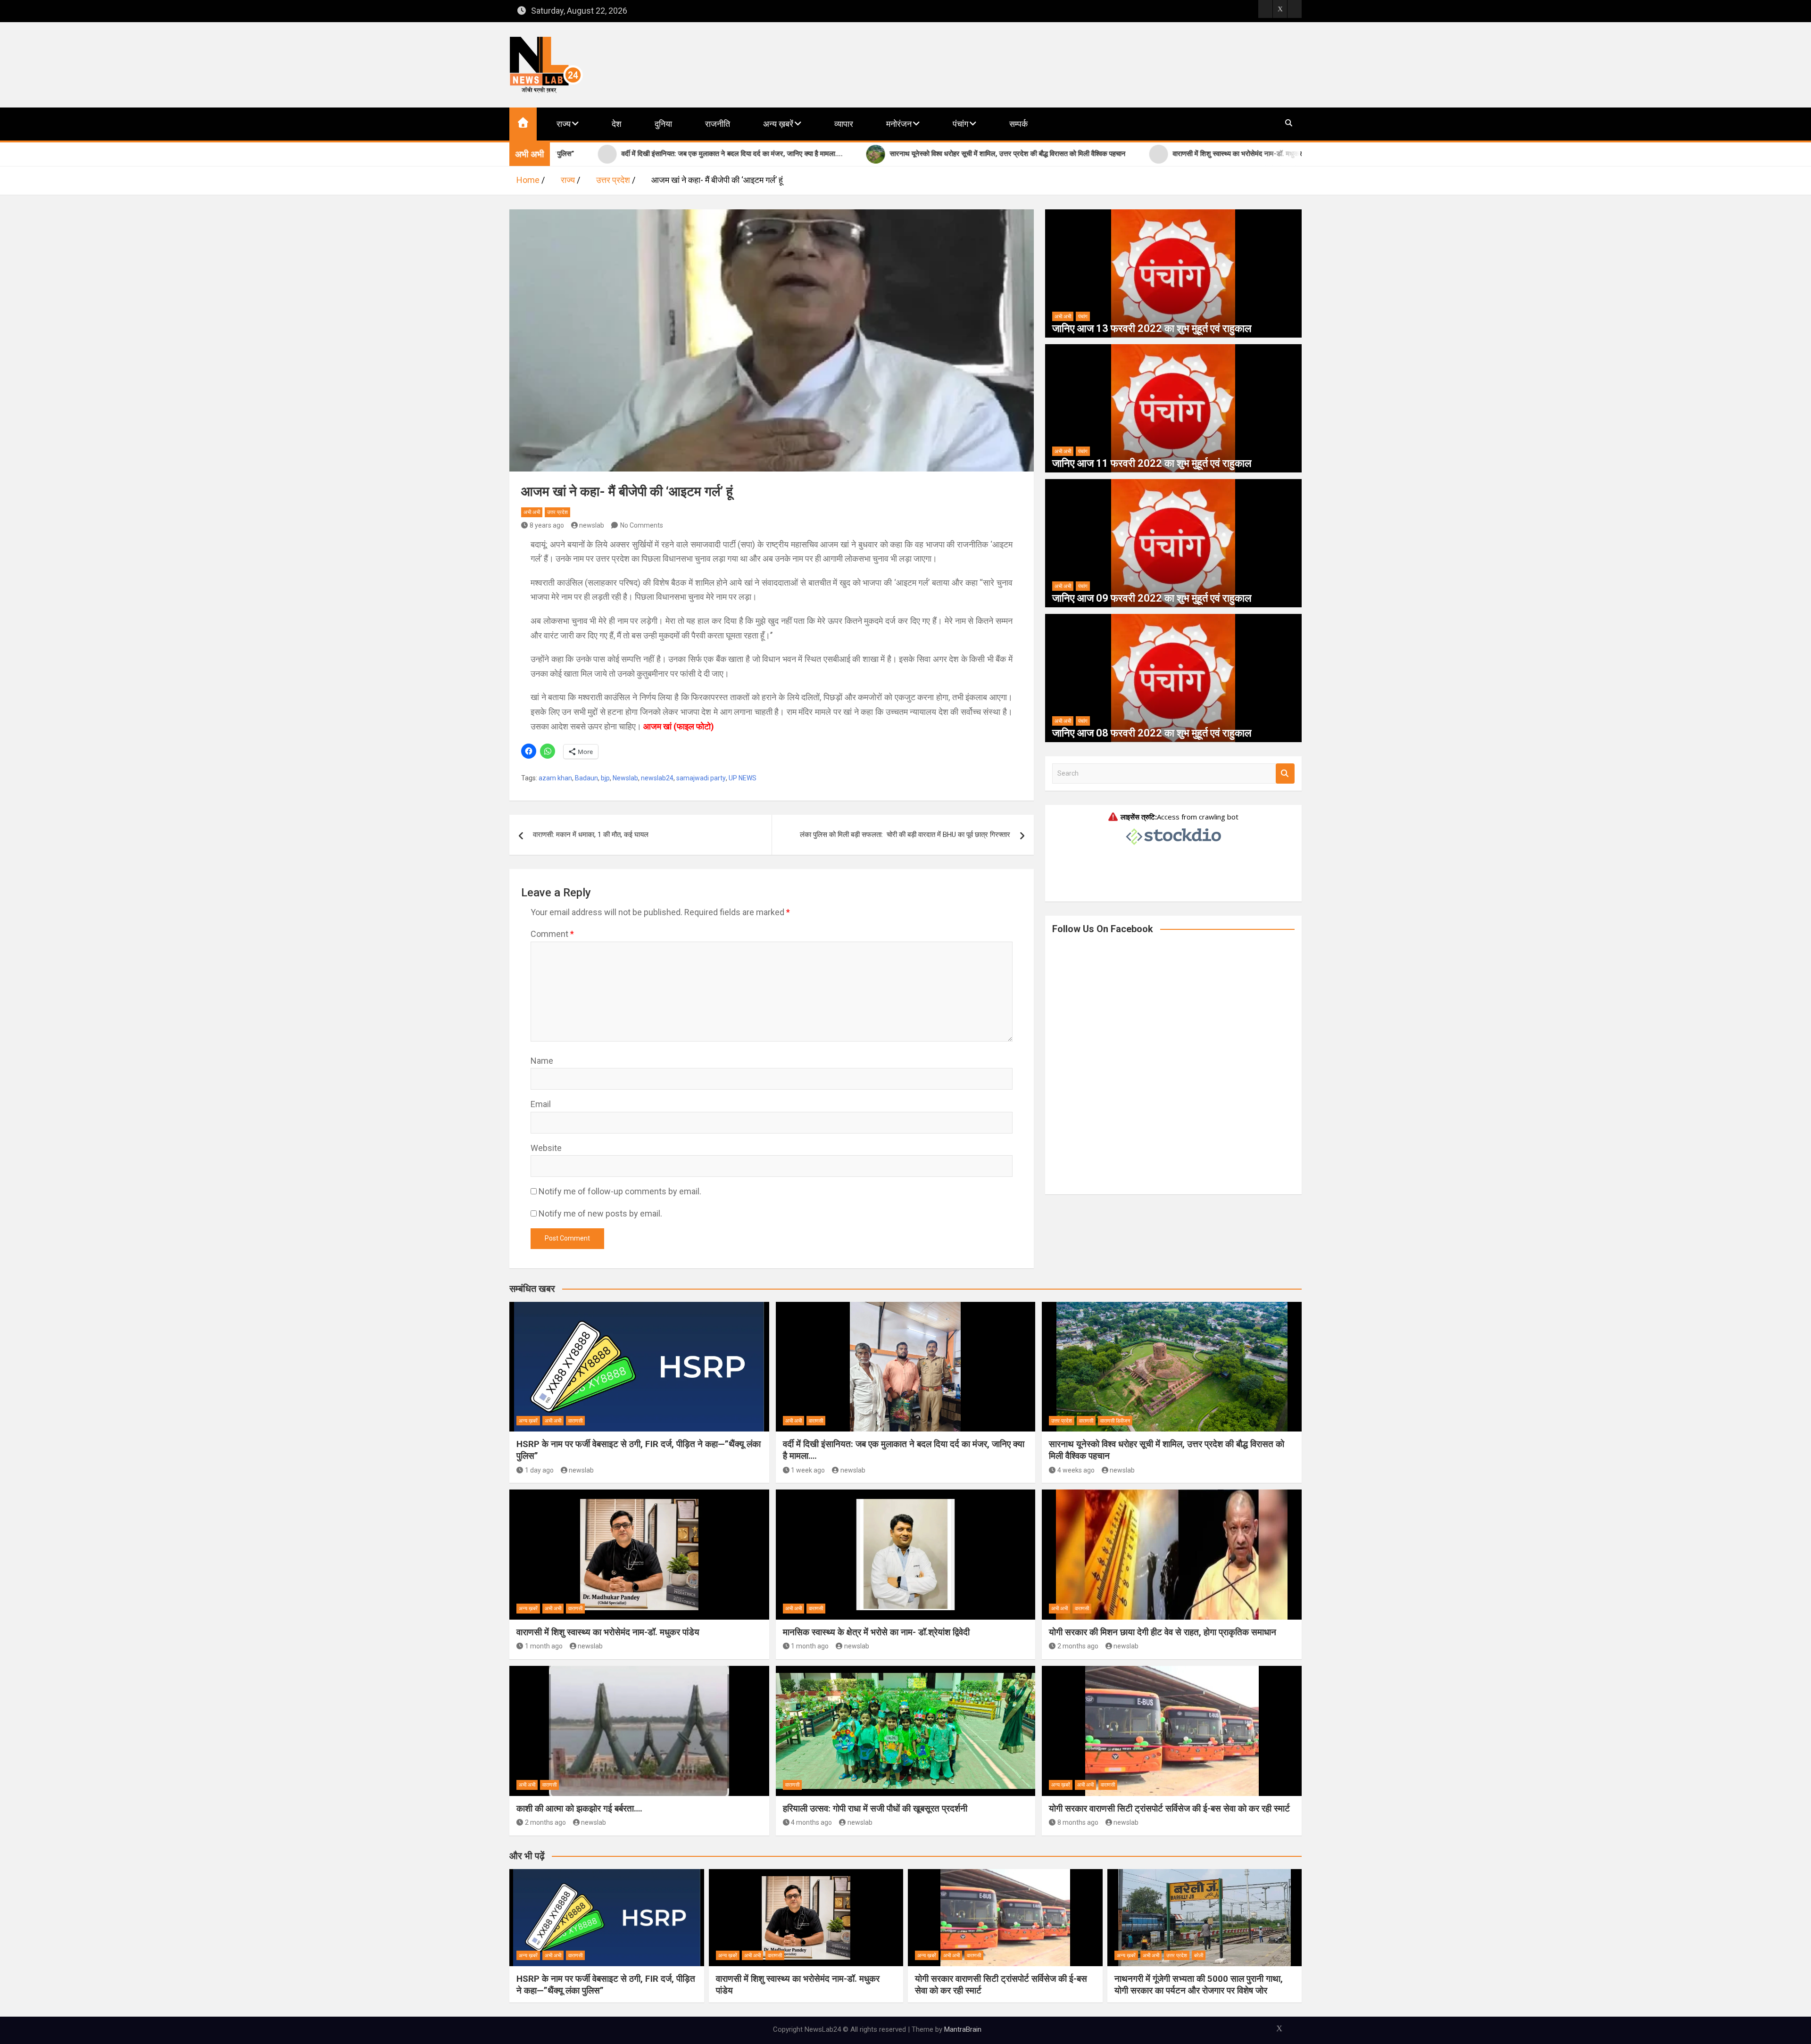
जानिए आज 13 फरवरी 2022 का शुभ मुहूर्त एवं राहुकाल (1152, 328)
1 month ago (544, 1646)
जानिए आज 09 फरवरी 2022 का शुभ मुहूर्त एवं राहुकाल (1152, 598)
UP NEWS (743, 778)
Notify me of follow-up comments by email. (620, 1191)
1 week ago (808, 1470)
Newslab (625, 778)
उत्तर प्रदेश (557, 512)
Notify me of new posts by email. (600, 1213)
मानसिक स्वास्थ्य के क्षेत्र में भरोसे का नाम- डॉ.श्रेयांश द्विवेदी (876, 1632)
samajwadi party (701, 778)
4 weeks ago (1076, 1470)
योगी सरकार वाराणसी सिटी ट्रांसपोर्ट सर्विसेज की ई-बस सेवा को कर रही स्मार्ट (1169, 1808)
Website (546, 1148)
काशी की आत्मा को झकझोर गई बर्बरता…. (579, 1808)
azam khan (555, 778)
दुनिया (663, 124)
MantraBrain (963, 2029)
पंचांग (960, 124)
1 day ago (539, 1470)
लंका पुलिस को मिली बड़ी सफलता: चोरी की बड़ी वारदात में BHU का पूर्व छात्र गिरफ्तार (905, 835)
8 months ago (1078, 1822)
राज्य (564, 124)
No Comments (642, 525)
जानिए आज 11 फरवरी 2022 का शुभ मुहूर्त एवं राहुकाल (1152, 463)
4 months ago (811, 1822)
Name (542, 1061)
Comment (552, 934)
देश (617, 124)
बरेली (1199, 1956)
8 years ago (547, 525)
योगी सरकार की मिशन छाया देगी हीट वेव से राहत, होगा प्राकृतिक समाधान (1163, 1632)
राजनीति (718, 124)
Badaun (586, 778)
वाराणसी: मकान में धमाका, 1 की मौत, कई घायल (591, 835)
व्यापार (844, 124)
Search (1285, 774)
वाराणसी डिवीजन (1115, 1421)
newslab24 (657, 778)
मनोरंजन (899, 124)
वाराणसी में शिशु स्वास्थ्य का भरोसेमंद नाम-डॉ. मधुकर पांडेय (608, 1632)
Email (541, 1104)
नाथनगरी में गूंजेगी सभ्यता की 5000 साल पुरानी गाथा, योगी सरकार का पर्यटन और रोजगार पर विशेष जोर (1199, 1985)
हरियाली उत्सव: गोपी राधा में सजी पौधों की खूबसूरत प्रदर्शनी (875, 1808)
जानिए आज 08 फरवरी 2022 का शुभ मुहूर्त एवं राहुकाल (1152, 733)
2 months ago (1078, 1646)
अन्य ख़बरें (778, 124)
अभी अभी (532, 512)
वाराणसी (575, 1421)
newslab (592, 525)
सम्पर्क (1018, 124)
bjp (605, 778)
